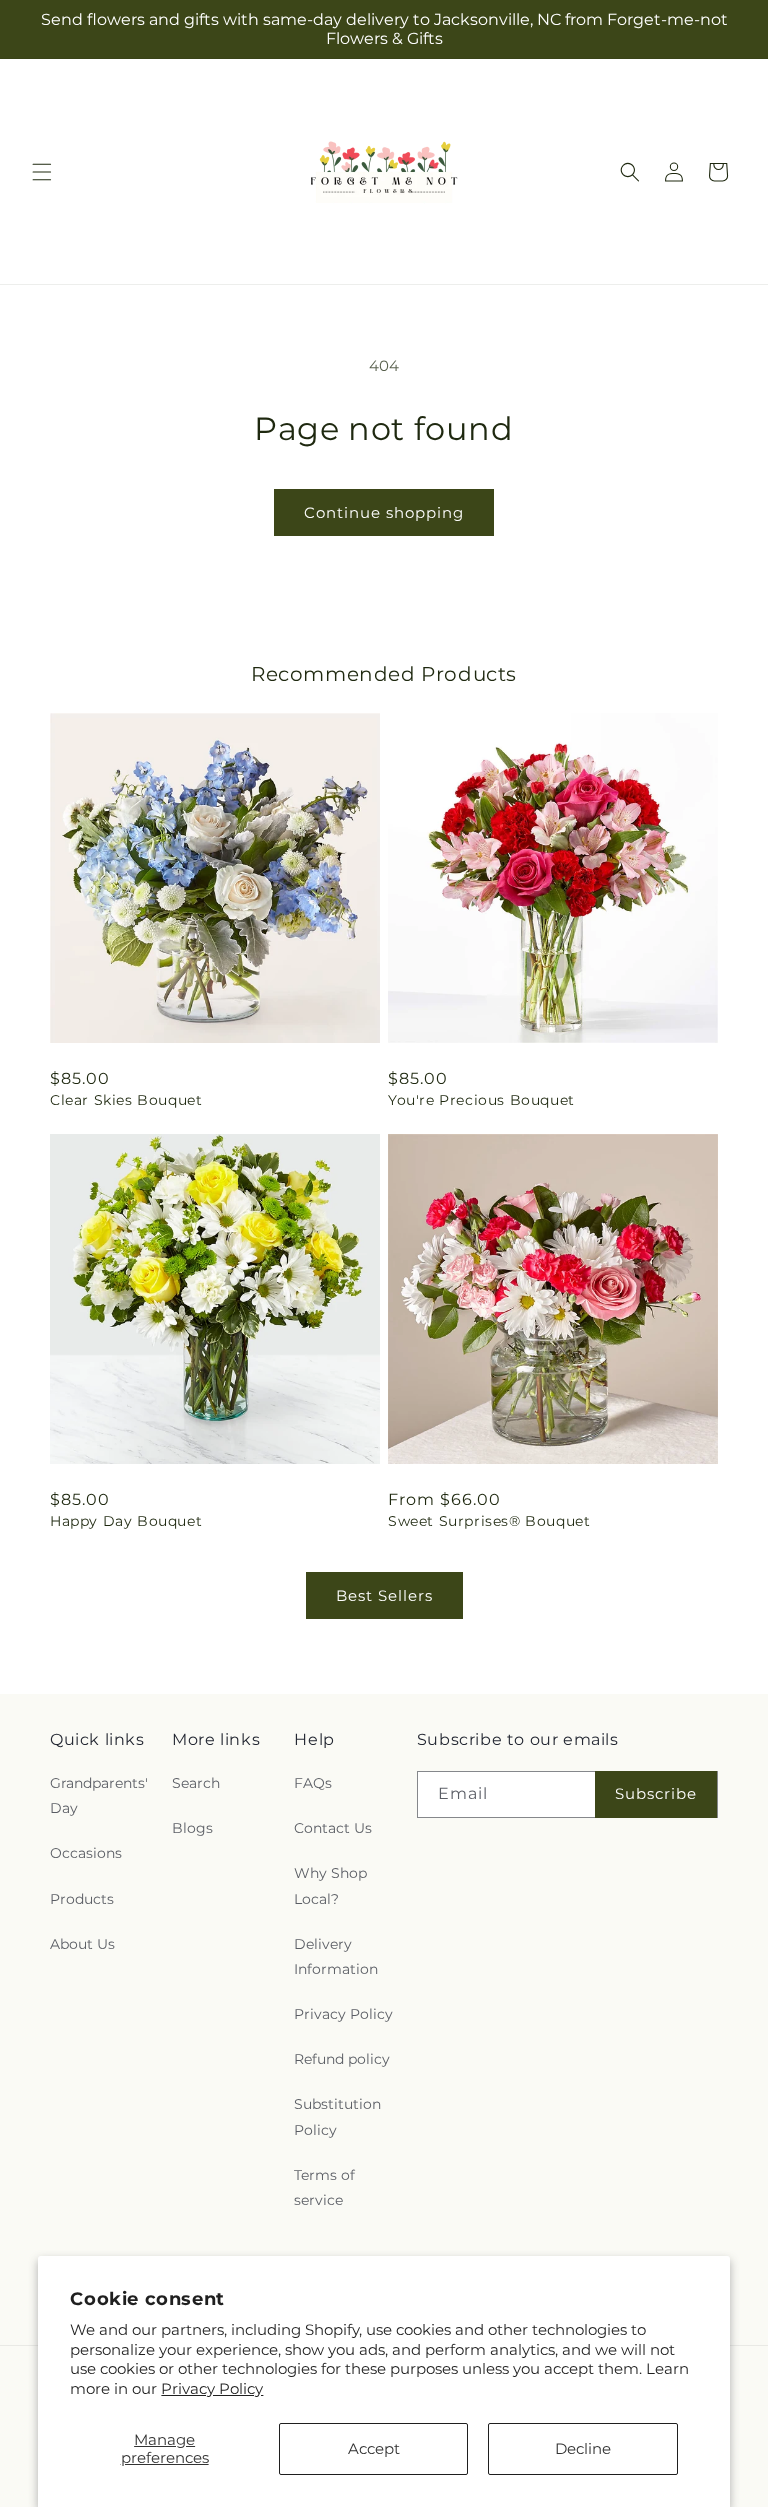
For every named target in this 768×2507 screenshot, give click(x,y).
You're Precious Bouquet (481, 1100)
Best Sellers (384, 1595)
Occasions (86, 1853)
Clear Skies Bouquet (126, 1100)
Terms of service (324, 2187)
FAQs (313, 1783)
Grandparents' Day (99, 1795)
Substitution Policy (337, 2116)
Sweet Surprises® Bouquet (489, 1521)
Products (82, 1899)
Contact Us (333, 1828)
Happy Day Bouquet (126, 1521)
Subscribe (656, 1793)
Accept (374, 2448)
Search (196, 1783)
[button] (42, 172)
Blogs (192, 1828)
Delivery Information (336, 1956)
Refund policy (342, 2059)
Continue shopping (384, 512)
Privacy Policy (212, 2388)
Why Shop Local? (330, 1885)
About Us (82, 1944)
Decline (583, 2448)
